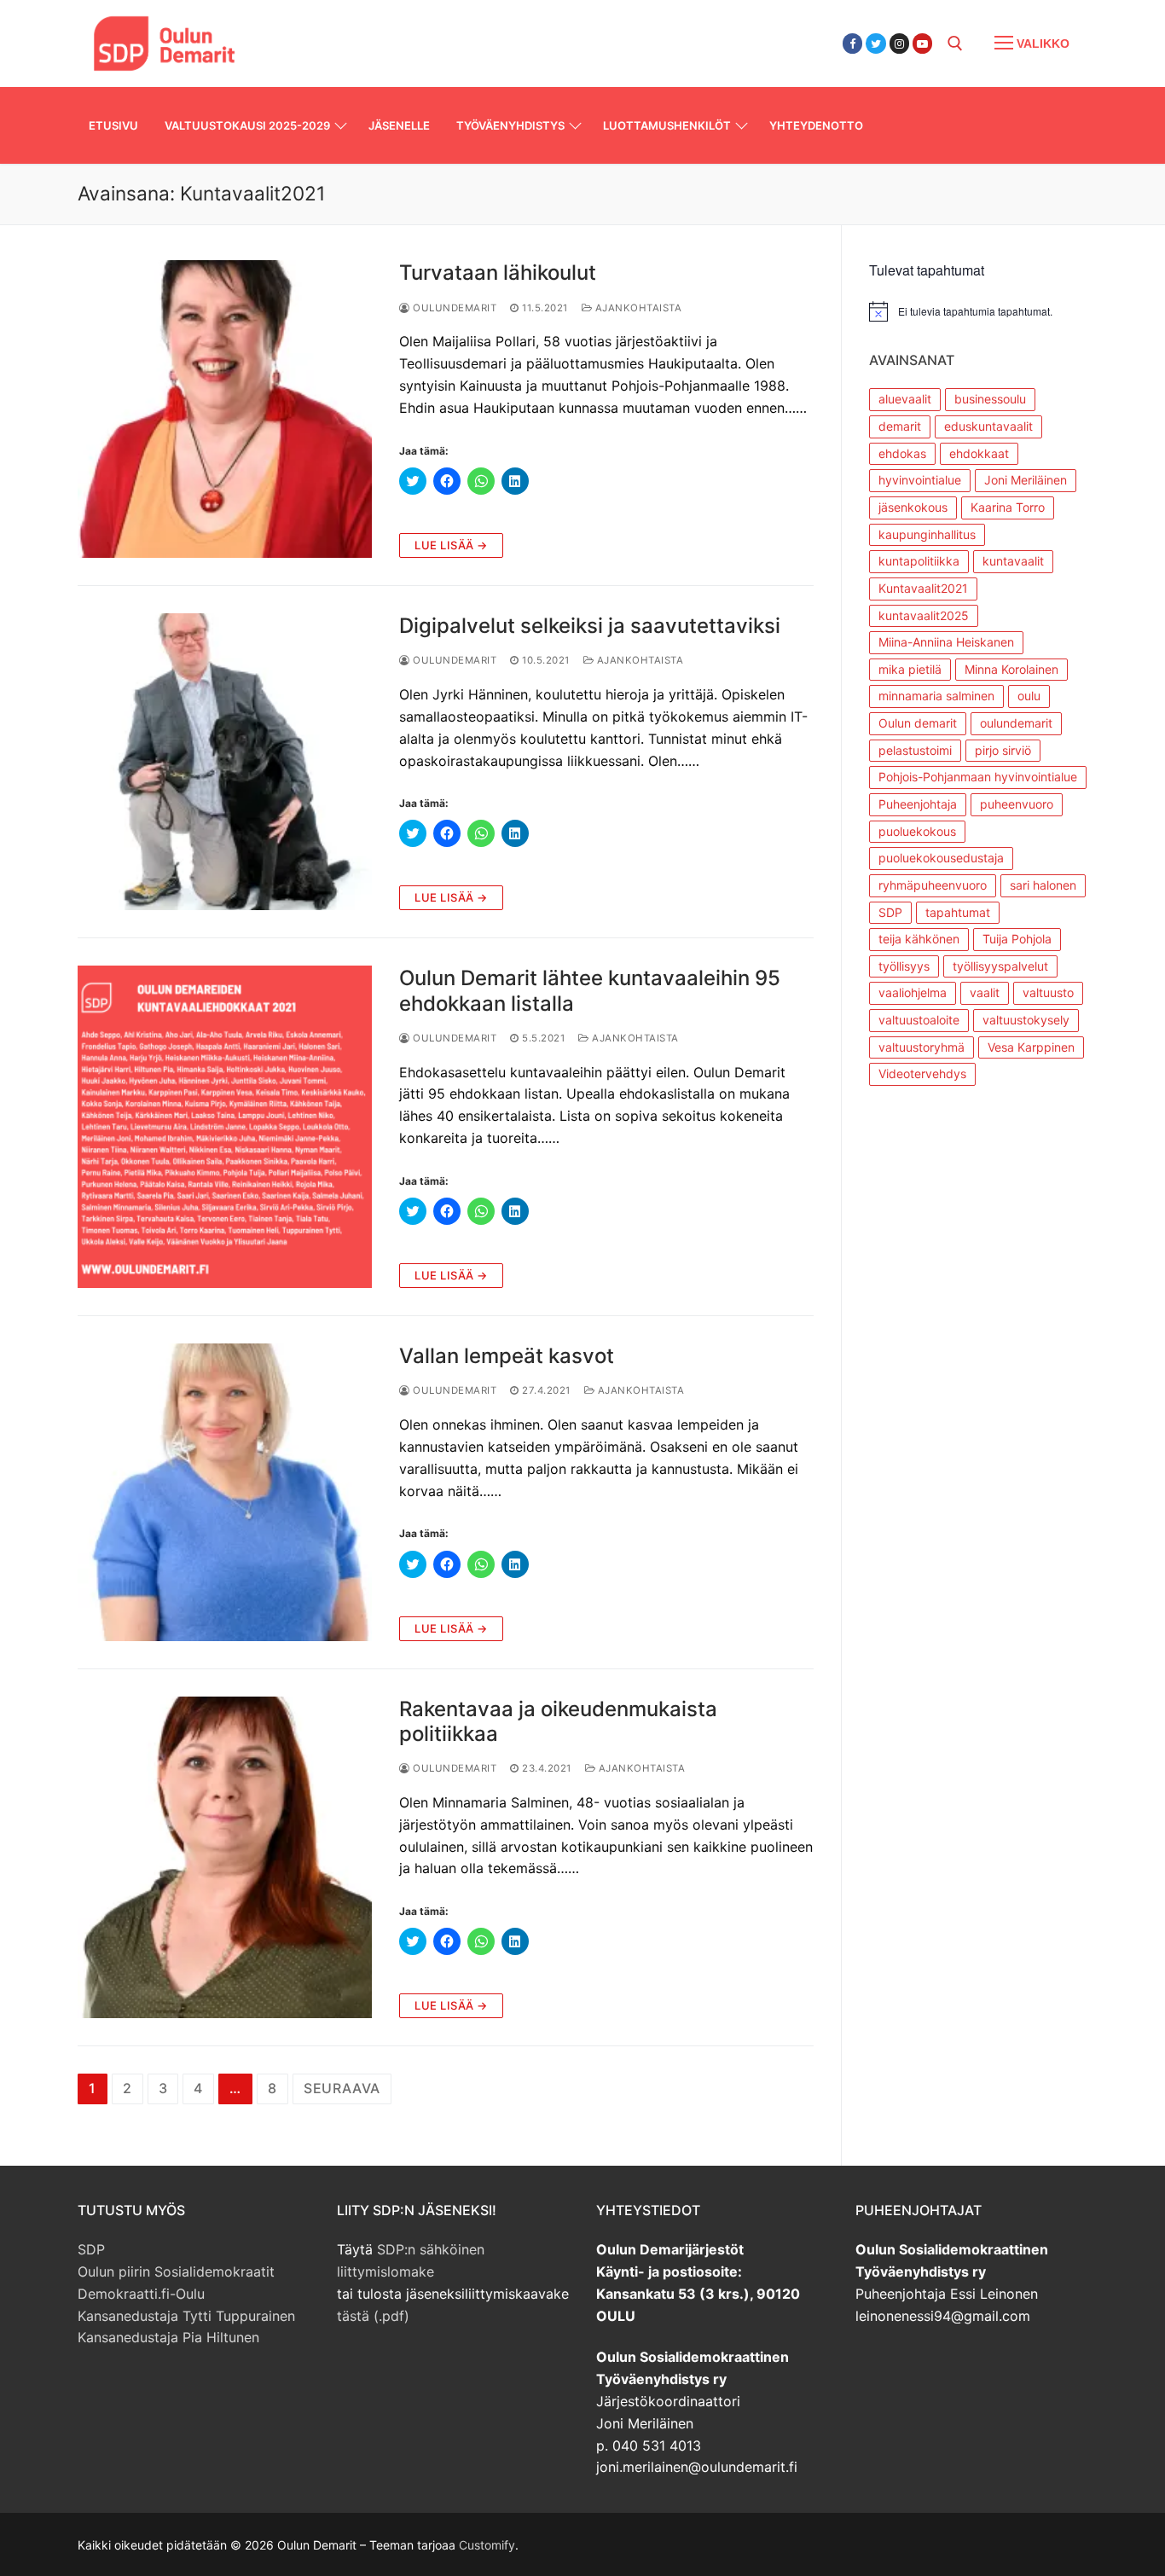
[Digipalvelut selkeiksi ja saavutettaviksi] (225, 762)
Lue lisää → (451, 545)
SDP (890, 912)
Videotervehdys (922, 1073)
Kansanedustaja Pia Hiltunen (168, 2337)
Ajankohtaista (637, 308)
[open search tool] (955, 44)
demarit (900, 426)
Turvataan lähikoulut (498, 273)
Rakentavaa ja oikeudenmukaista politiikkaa (558, 1721)
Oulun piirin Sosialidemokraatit (176, 2271)
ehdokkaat (979, 453)
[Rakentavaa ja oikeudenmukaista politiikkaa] (225, 1858)
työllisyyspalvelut (1000, 966)
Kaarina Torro (1008, 507)
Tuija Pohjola (1017, 939)
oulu (1029, 696)
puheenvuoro (1017, 804)
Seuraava (342, 2088)
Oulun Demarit (346, 33)
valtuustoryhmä (922, 1047)
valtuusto (1048, 992)
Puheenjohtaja (918, 804)
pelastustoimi (915, 750)
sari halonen (1043, 885)
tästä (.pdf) (373, 2316)
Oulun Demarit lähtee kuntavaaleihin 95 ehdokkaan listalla (590, 990)
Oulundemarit (453, 308)
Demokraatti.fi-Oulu (141, 2294)
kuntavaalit (1013, 561)
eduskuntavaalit (988, 426)
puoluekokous (917, 831)
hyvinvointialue (920, 480)
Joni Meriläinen (1026, 480)
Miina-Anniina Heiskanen (946, 642)
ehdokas (902, 453)
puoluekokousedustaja (941, 858)
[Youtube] (922, 43)
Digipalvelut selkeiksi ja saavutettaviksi (590, 626)
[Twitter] (875, 43)
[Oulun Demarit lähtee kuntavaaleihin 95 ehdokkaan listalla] (225, 1127)
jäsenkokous (913, 507)
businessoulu (990, 399)
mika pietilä (910, 669)
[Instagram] (899, 43)
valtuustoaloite (919, 1020)
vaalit (985, 992)
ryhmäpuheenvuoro (933, 885)
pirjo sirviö (1003, 750)
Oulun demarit (918, 723)
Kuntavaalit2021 (923, 588)
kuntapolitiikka (919, 561)
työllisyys (904, 966)
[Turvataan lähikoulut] (225, 409)
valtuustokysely (1026, 1020)
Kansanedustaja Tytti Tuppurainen (186, 2316)
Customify (487, 2545)
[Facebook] (852, 43)
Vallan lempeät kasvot (507, 1356)
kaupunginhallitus (927, 534)
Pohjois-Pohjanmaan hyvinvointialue (978, 777)
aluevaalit (905, 399)
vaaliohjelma (913, 992)
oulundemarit (1016, 723)
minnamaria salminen (936, 696)
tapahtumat (958, 912)
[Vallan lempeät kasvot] (225, 1492)
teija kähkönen (919, 939)
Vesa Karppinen (1031, 1047)
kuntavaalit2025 (924, 615)
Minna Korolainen (1011, 669)
